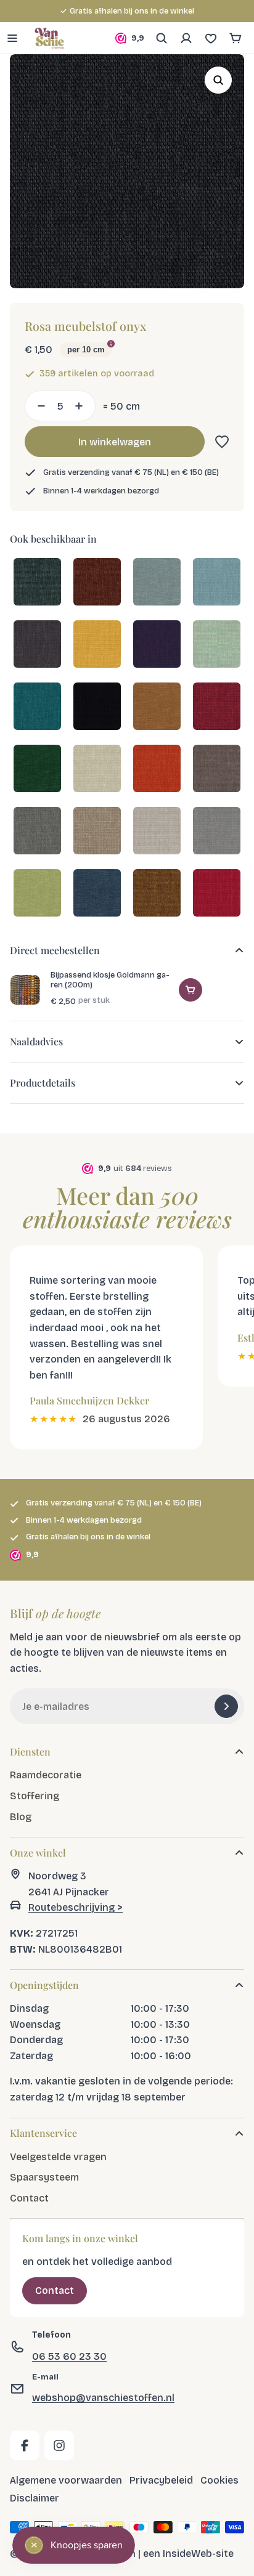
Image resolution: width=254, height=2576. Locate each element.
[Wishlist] (211, 38)
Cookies (219, 2480)
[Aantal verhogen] (83, 406)
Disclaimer (35, 2498)
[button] (219, 442)
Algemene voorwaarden (66, 2480)
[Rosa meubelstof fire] (217, 894)
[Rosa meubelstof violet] (157, 645)
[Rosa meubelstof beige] (97, 770)
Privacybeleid (161, 2480)
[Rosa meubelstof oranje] (157, 770)
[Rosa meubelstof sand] (97, 832)
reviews (193, 11)
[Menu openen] (12, 38)
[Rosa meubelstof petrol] (37, 707)
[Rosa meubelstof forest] (37, 770)
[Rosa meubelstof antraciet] (37, 645)
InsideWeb (187, 2553)
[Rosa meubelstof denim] (97, 894)
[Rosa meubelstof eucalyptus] (37, 894)
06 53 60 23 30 (69, 2356)
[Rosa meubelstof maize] (97, 645)
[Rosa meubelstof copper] (97, 583)
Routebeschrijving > (76, 1907)
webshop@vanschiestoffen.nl (103, 2398)
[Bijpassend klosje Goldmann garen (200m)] (25, 990)
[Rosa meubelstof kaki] (157, 832)
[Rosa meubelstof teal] (37, 583)
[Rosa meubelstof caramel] (157, 707)
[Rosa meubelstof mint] (217, 645)
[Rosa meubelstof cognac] (157, 894)
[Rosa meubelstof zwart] (97, 707)
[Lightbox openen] (218, 80)
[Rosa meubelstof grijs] (217, 832)
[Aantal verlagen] (38, 406)
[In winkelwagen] (190, 990)
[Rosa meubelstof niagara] (157, 583)
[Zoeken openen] (162, 38)
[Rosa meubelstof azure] (217, 583)
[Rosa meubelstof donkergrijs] (37, 832)
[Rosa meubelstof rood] (217, 707)
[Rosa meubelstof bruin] (217, 770)
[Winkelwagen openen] (236, 38)
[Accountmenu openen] (186, 38)
